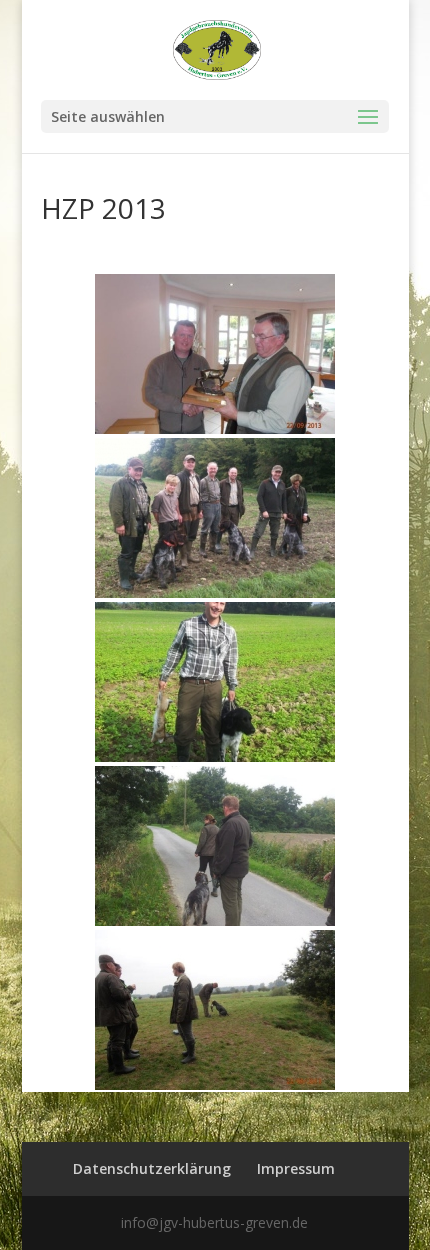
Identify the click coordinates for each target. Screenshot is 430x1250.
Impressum (296, 1168)
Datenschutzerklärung (152, 1168)
